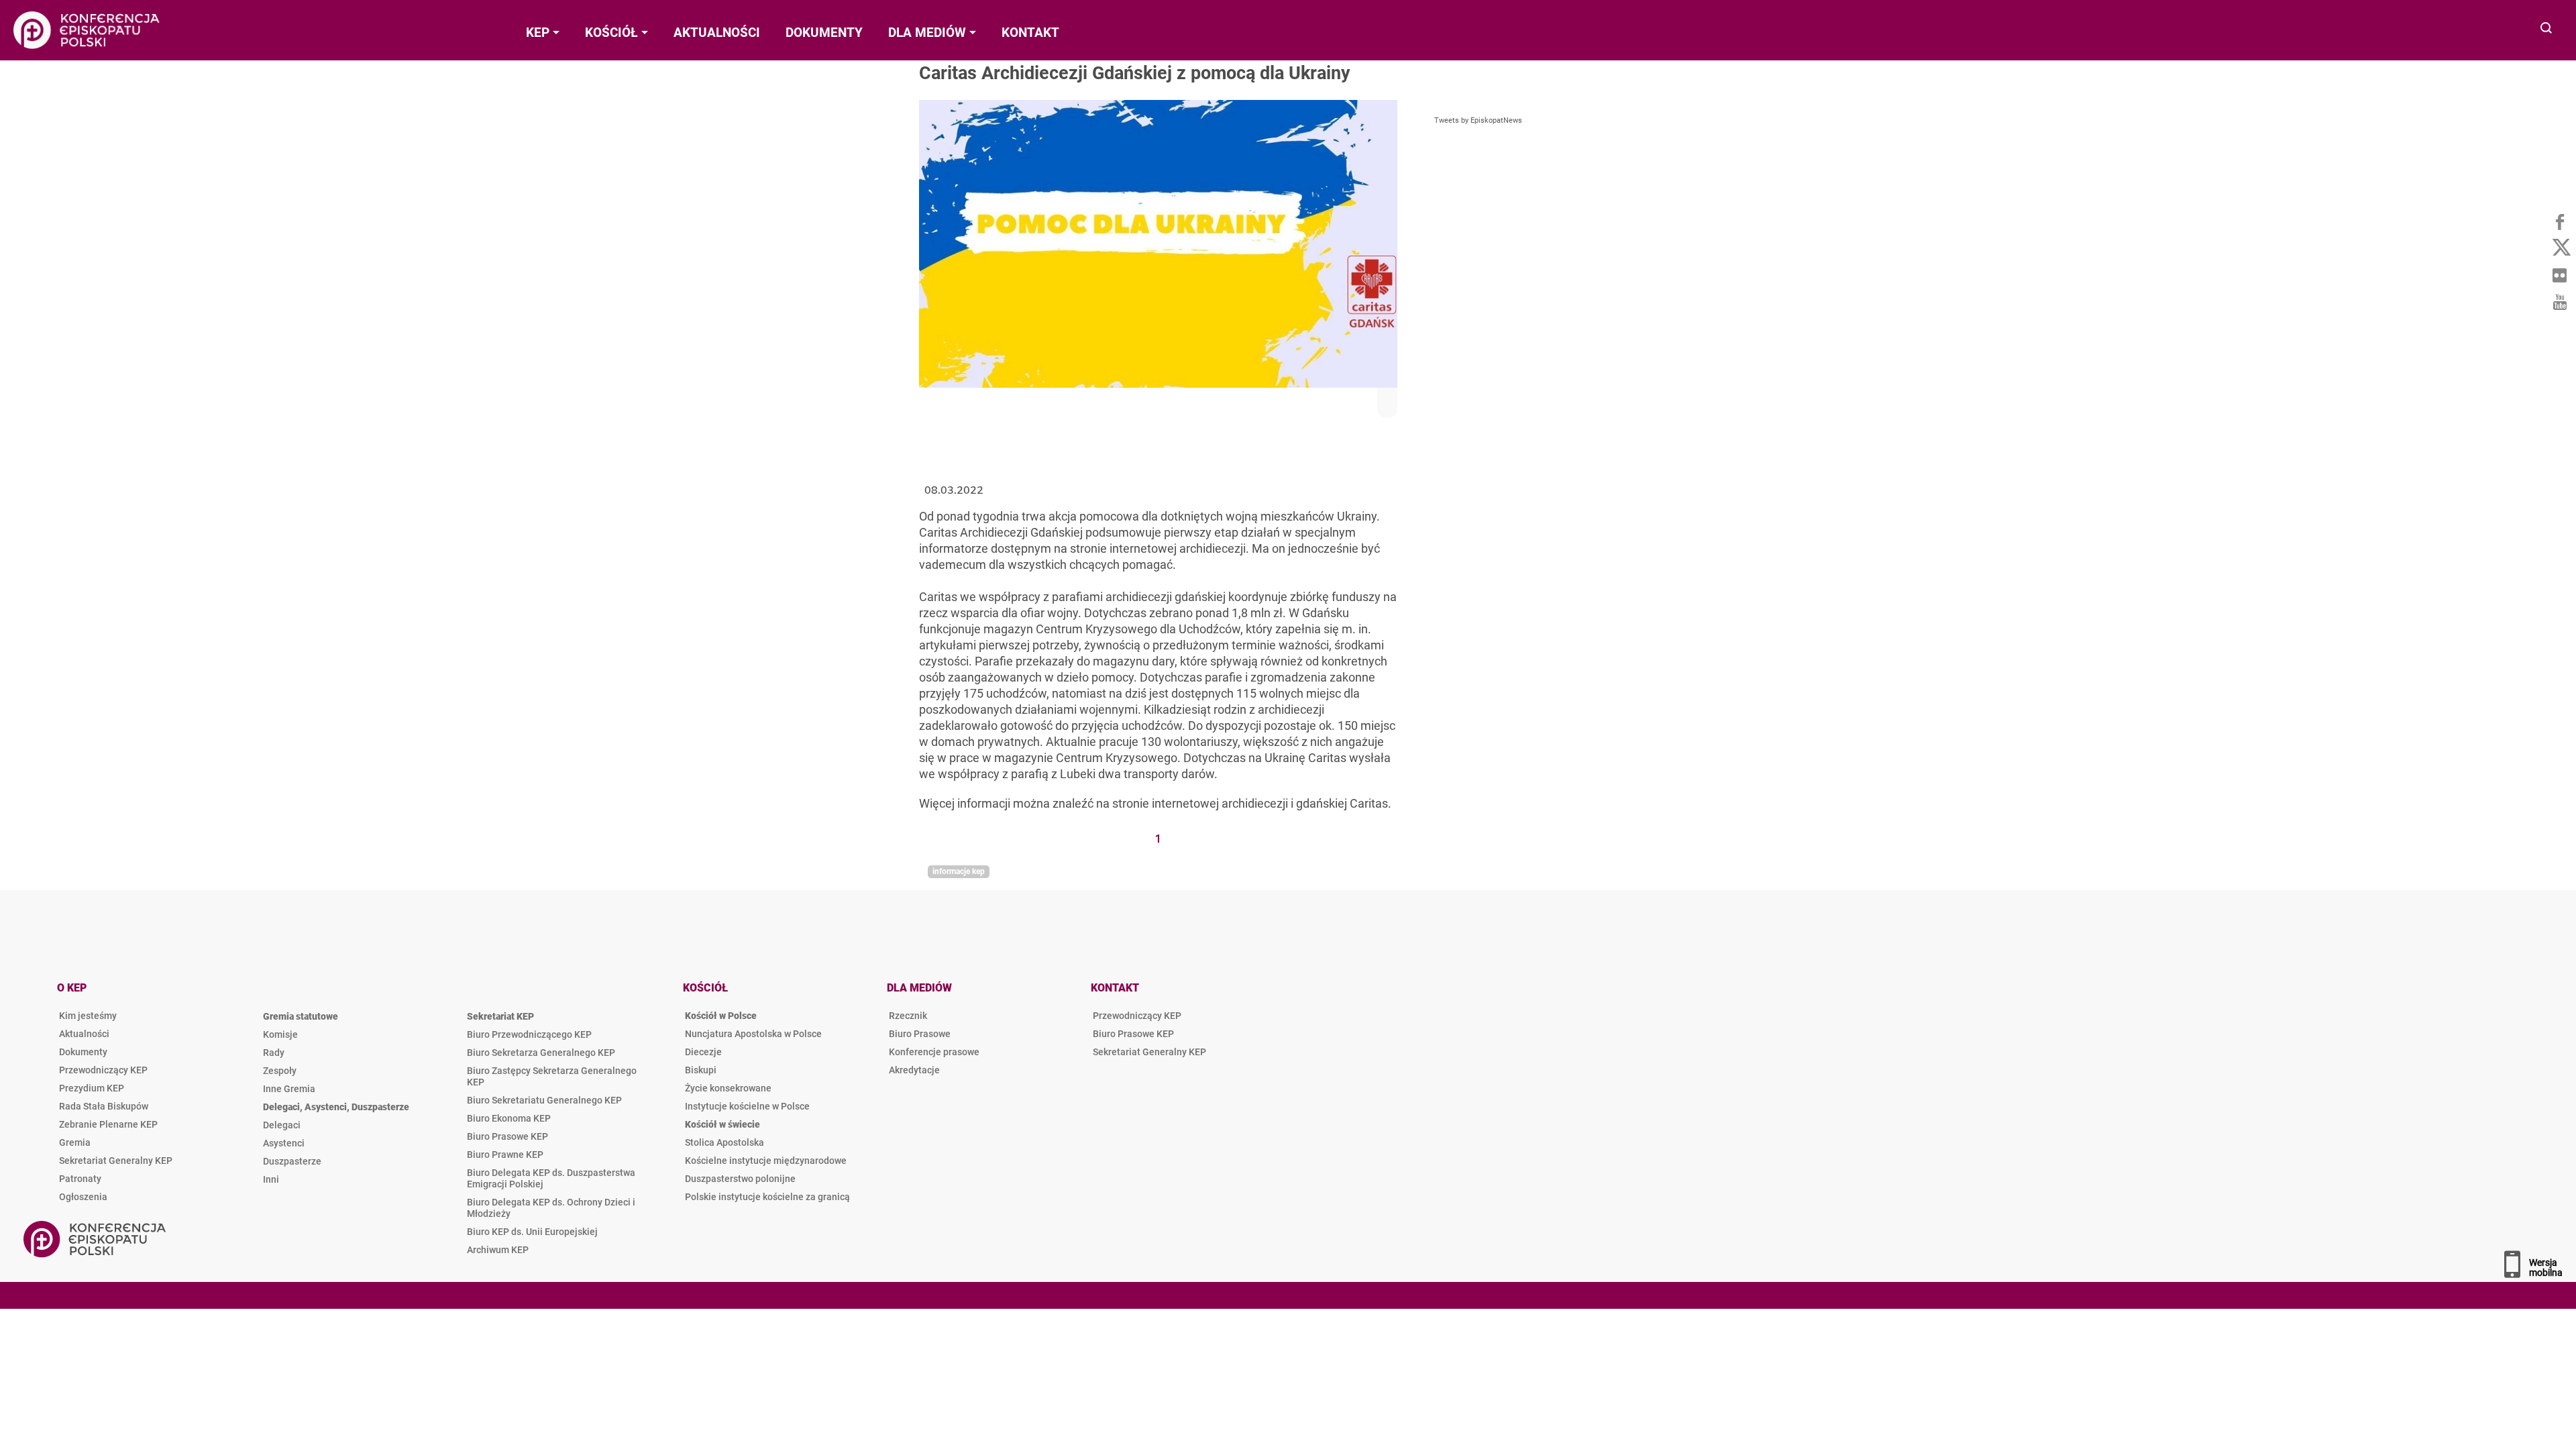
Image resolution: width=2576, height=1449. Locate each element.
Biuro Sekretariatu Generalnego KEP (544, 1100)
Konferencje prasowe (934, 1052)
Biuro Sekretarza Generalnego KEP (541, 1053)
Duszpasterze (292, 1161)
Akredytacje (914, 1070)
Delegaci (282, 1125)
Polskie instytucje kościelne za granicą (767, 1197)
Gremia (75, 1142)
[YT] (2559, 302)
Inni (271, 1179)
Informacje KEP (959, 871)
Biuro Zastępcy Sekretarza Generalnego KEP (552, 1076)
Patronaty (80, 1179)
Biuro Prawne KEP (505, 1155)
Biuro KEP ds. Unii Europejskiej (532, 1232)
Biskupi (701, 1070)
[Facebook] (2559, 221)
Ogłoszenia (83, 1197)
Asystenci (284, 1143)
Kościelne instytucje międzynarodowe (766, 1161)
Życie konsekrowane (728, 1088)
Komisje (280, 1034)
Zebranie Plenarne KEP (108, 1124)
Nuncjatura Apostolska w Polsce (753, 1034)
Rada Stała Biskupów (104, 1106)
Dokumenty (83, 1052)
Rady (274, 1053)
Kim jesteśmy (88, 1016)
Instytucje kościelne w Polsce (747, 1106)
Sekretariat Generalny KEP (116, 1161)
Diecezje (703, 1052)
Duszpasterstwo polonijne (740, 1179)
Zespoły (280, 1071)
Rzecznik (908, 1016)
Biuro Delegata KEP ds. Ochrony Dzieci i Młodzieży (551, 1208)
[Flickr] (2559, 275)
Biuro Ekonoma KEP (509, 1118)
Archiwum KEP (498, 1250)
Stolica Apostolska (724, 1142)
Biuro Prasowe (920, 1034)
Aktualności (84, 1034)
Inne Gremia (289, 1089)
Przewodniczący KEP (103, 1070)
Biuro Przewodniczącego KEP (529, 1034)
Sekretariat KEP (500, 1016)
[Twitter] (2559, 248)
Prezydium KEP (92, 1088)
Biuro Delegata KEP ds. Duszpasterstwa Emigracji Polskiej (551, 1178)
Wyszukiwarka (2547, 29)
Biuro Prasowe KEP (507, 1136)
